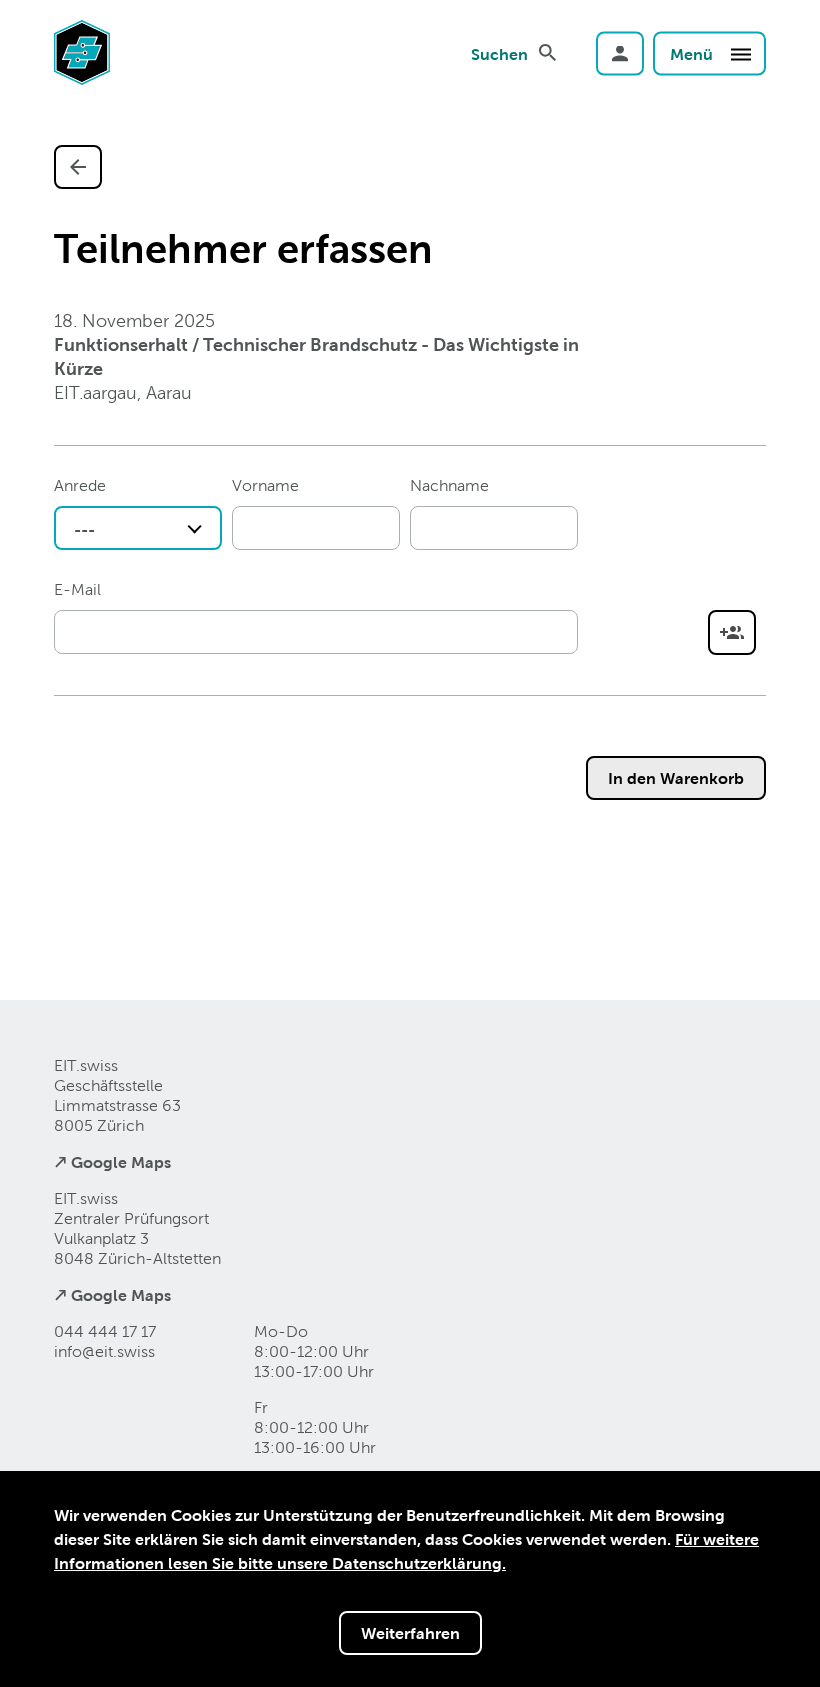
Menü (693, 53)
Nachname (449, 485)
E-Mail (77, 589)
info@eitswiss (104, 1351)
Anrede (80, 485)
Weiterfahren (410, 1633)
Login (620, 53)
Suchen (499, 53)
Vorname (265, 485)
